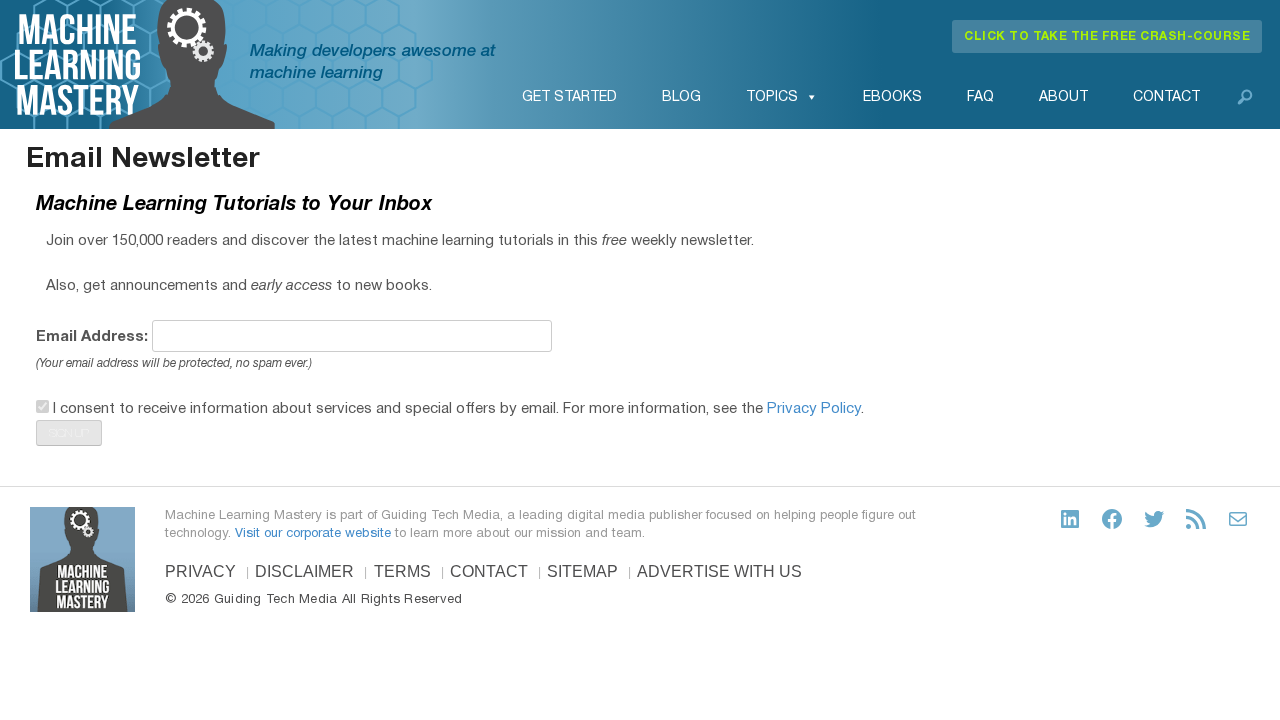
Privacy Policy (814, 409)
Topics (772, 97)
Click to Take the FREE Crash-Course (1107, 36)
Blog (681, 97)
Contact (1166, 97)
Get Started (569, 97)
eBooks (892, 97)
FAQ (980, 97)
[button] (1245, 97)
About (1063, 97)
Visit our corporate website (313, 534)
